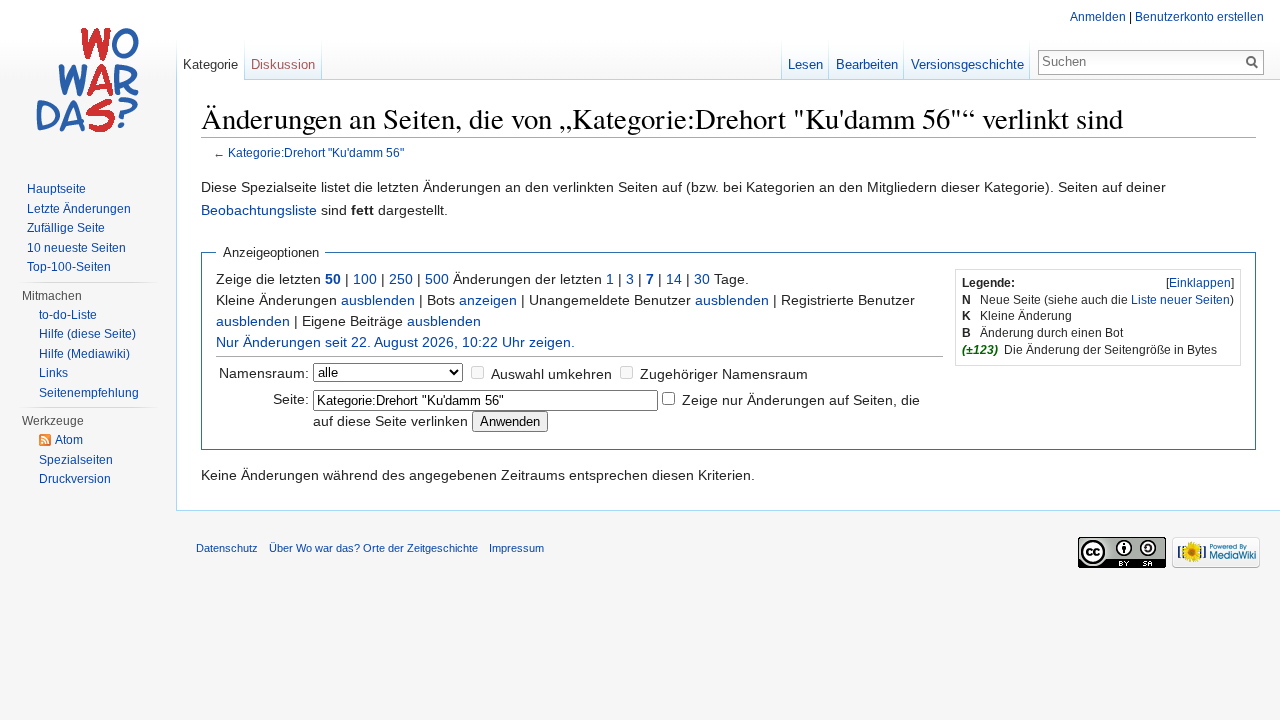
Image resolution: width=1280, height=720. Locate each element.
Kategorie (210, 64)
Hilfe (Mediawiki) (84, 354)
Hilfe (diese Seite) (87, 334)
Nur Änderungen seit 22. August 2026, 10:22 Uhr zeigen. (395, 342)
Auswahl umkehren (551, 374)
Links (53, 373)
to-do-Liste (68, 315)
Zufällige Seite (66, 228)
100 (365, 279)
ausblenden (378, 300)
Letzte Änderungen (79, 209)
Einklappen (1200, 283)
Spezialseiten (76, 460)
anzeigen (488, 300)
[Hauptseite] (88, 80)
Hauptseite (56, 189)
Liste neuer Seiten (1180, 300)
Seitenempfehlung (89, 393)
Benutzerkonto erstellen (1199, 17)
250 (401, 279)
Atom (69, 440)
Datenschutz (227, 548)
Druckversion (75, 479)
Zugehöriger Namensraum (724, 374)
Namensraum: (264, 373)
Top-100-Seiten (69, 267)
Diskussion (283, 64)
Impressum (516, 548)
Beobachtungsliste (259, 210)
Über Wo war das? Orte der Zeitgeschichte (373, 548)
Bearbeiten (867, 64)
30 (702, 279)
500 (437, 279)
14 (674, 279)
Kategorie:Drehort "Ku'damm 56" (316, 152)
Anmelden (1098, 17)
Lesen (805, 64)
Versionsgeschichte (967, 64)
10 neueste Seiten (76, 248)
